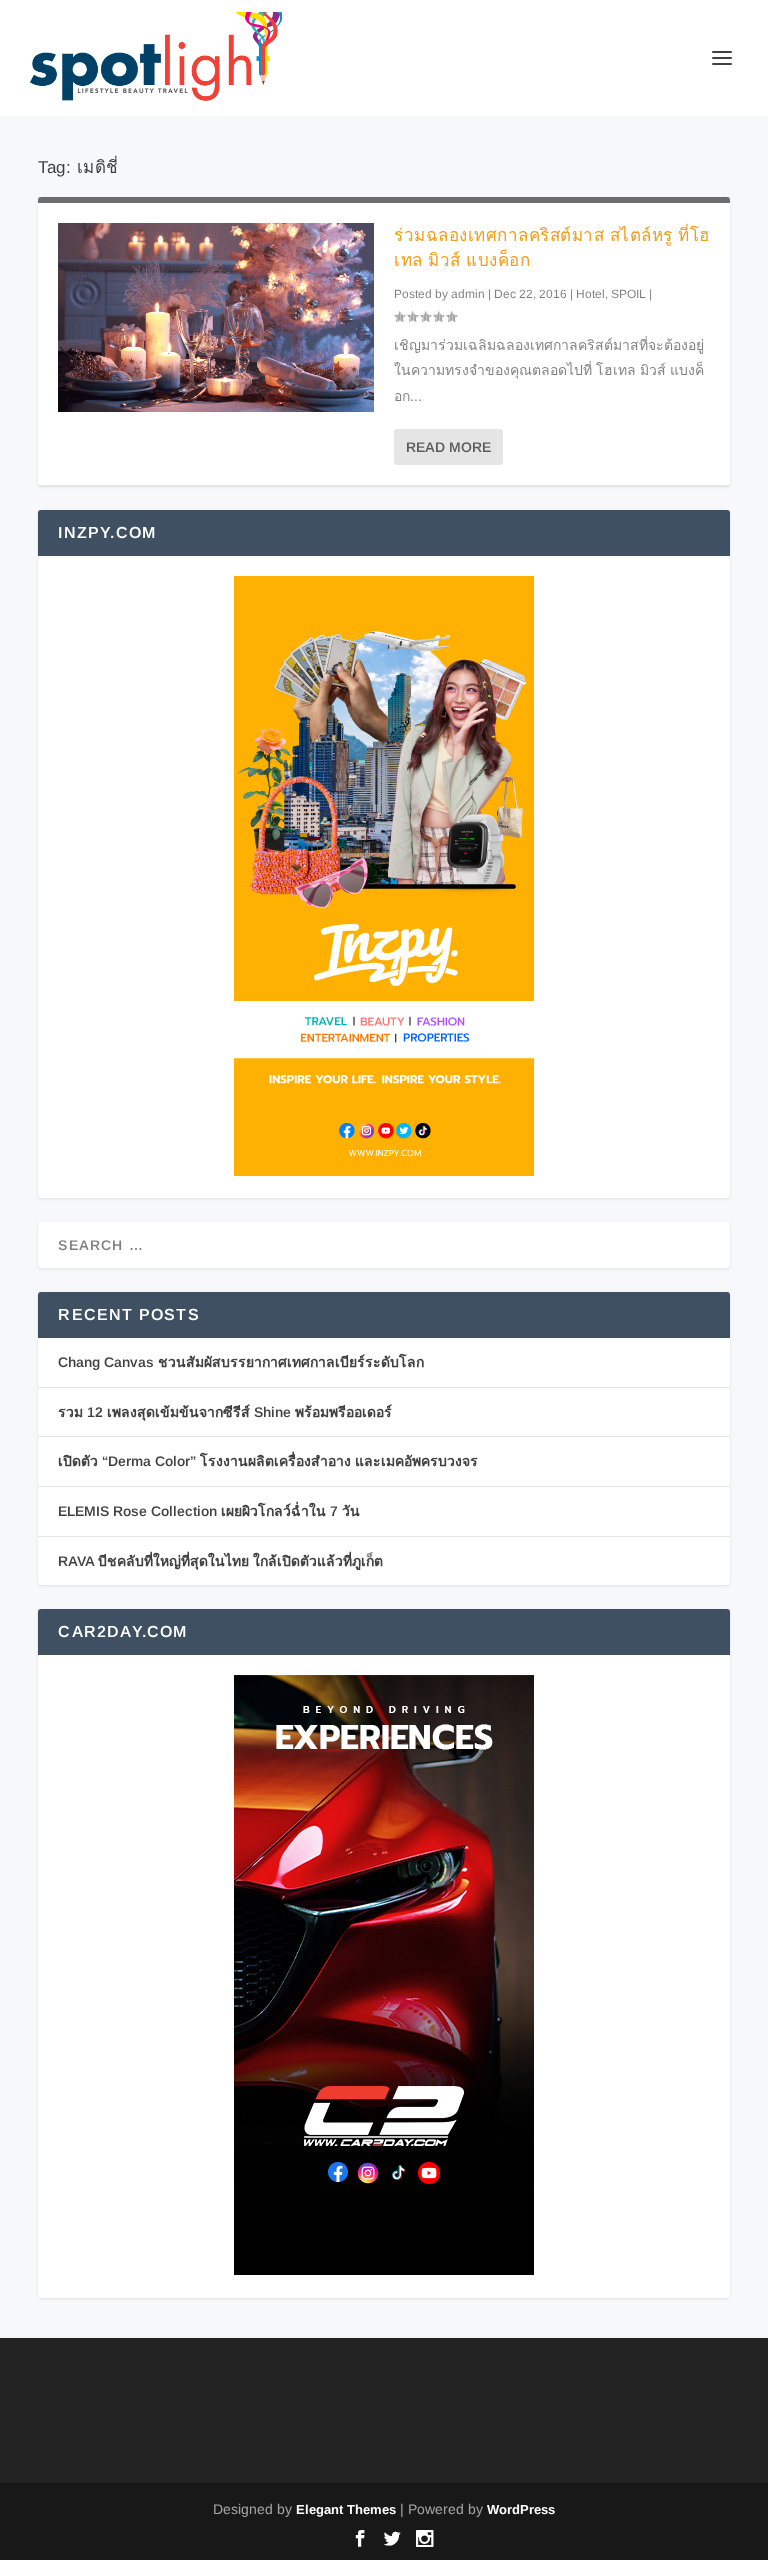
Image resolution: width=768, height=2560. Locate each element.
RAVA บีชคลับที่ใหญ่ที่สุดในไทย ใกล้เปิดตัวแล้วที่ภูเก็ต (220, 1561)
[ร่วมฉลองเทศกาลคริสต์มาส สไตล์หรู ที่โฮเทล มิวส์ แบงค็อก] (216, 317)
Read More (448, 447)
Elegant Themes (346, 2509)
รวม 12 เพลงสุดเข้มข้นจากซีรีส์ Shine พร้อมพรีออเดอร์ (225, 1412)
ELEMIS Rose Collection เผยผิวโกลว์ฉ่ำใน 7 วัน (209, 1511)
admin (468, 294)
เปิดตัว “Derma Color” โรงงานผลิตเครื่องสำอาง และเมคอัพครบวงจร (268, 1461)
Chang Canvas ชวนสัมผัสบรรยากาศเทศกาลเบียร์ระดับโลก (241, 1362)
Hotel (590, 294)
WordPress (521, 2509)
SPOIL (628, 294)
